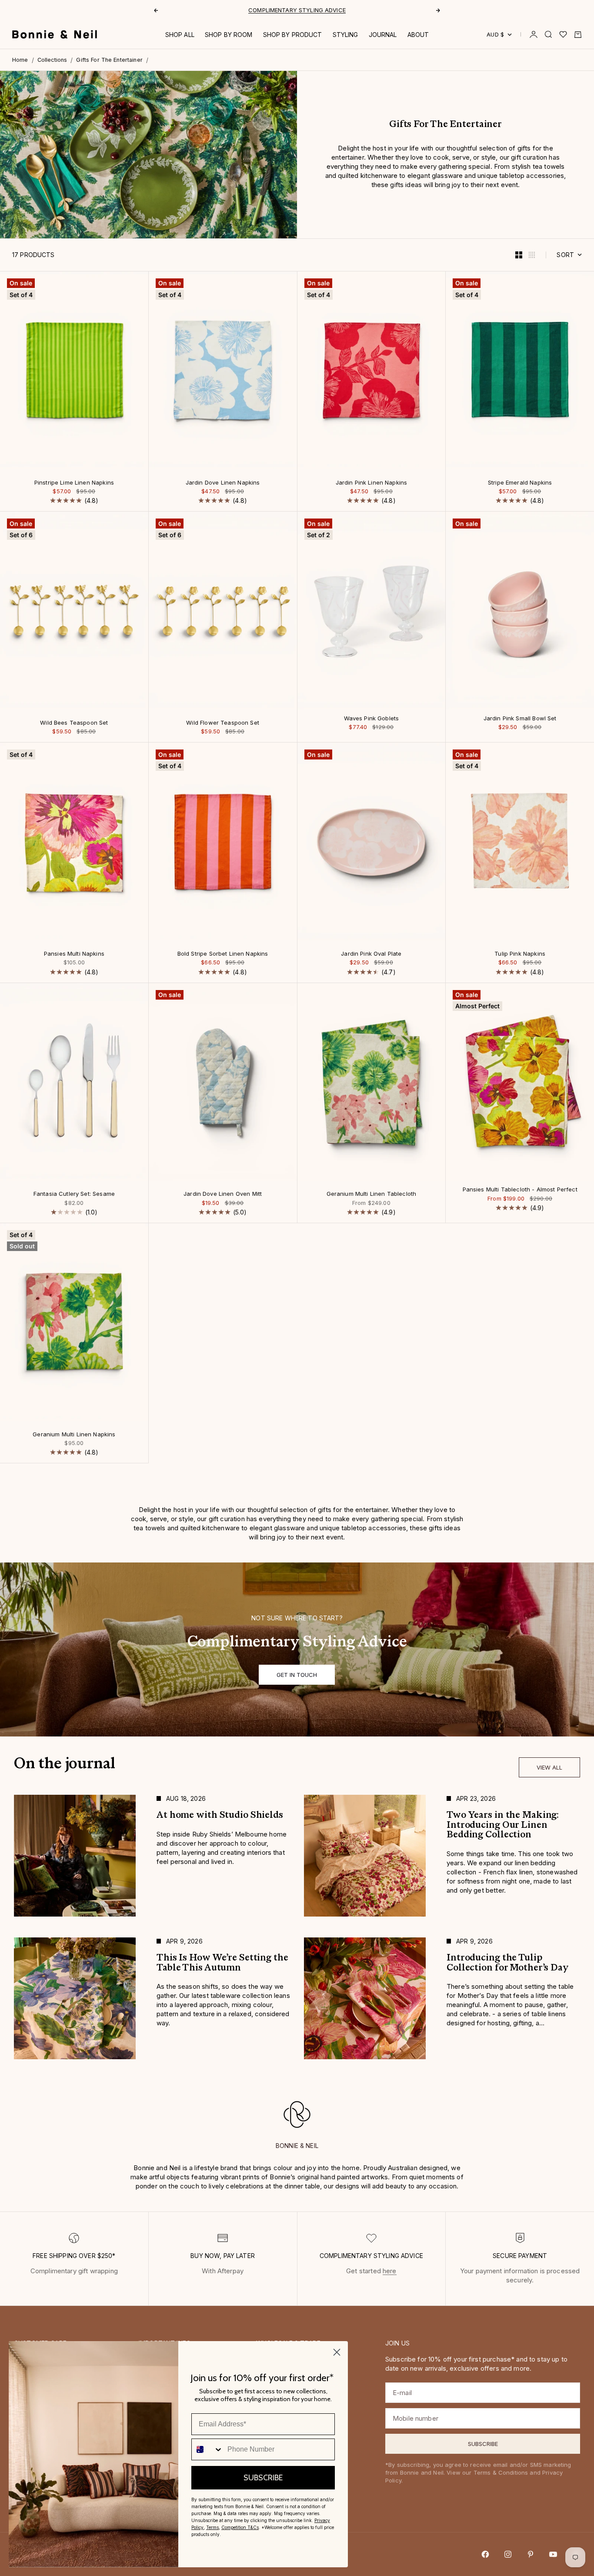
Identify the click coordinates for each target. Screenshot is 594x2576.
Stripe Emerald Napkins (520, 483)
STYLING (345, 35)
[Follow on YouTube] (553, 2554)
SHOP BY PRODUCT (293, 35)
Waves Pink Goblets (372, 719)
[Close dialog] (337, 2352)
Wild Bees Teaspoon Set (74, 723)
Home (20, 60)
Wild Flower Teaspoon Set (223, 723)
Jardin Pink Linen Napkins (372, 483)
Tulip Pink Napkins (520, 954)
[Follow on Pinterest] (531, 2554)
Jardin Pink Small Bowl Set (520, 719)
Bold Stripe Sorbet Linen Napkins (223, 954)
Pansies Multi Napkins (74, 954)
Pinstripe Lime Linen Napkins (74, 483)
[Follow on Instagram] (508, 2554)
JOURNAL (383, 35)
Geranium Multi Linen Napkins (74, 1435)
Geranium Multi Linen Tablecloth (372, 1194)
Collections (52, 60)
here (390, 2271)
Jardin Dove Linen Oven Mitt (223, 1194)
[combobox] (207, 2449)
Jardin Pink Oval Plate (371, 954)
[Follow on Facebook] (485, 2554)
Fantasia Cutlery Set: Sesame (74, 1194)
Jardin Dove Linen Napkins (223, 483)
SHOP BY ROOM (229, 35)
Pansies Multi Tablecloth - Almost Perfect (520, 1190)
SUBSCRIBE (263, 2478)
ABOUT (418, 35)
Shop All (180, 35)
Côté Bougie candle (267, 11)
